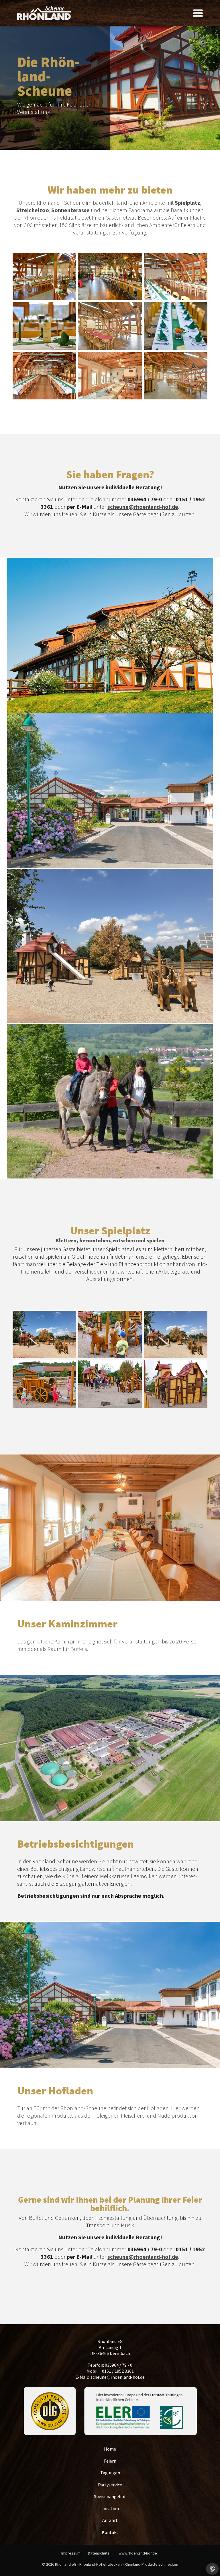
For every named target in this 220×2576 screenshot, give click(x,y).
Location (110, 2508)
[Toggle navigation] (198, 13)
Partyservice (110, 2485)
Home (110, 2449)
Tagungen (110, 2473)
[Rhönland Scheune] (44, 13)
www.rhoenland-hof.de (138, 2553)
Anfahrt (110, 2520)
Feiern (110, 2461)
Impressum (71, 2553)
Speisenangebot (110, 2496)
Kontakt (110, 2532)
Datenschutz (99, 2553)
